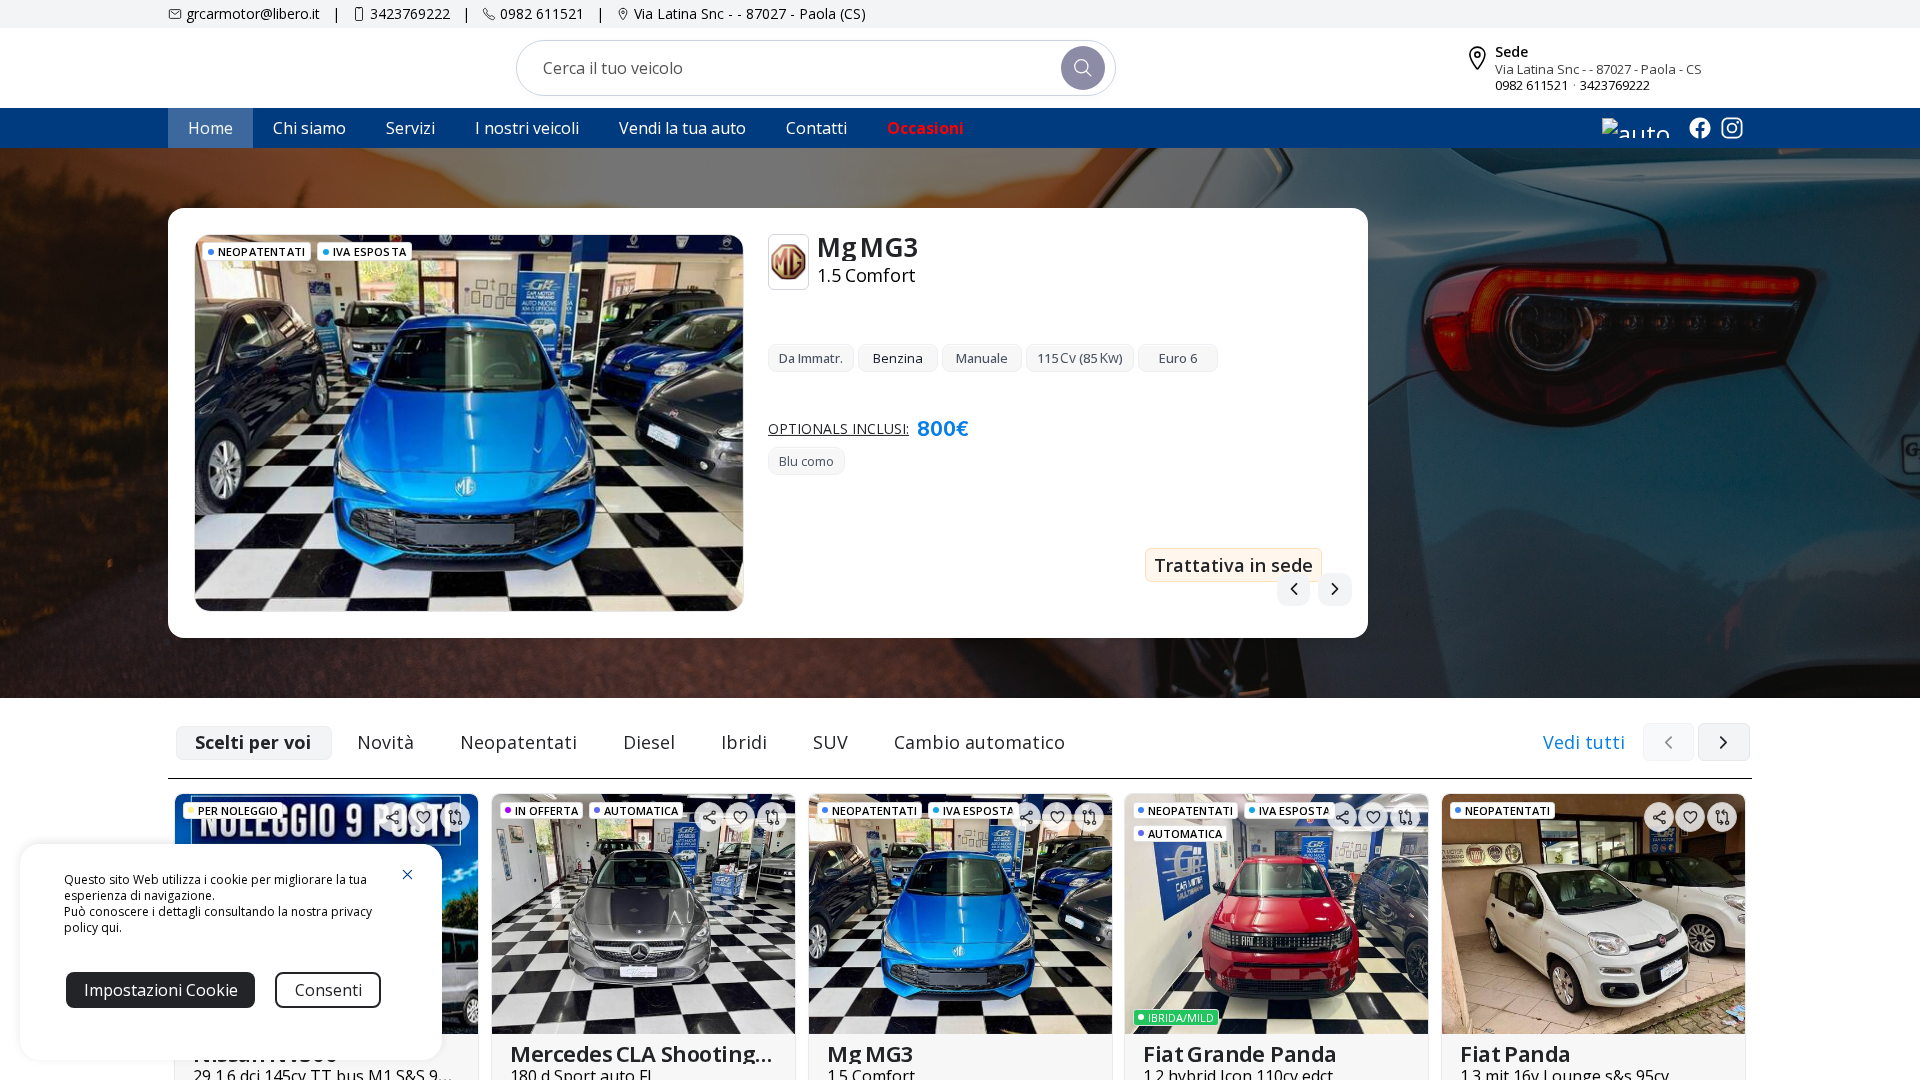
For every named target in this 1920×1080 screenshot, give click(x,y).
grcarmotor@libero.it (253, 13)
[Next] (1335, 589)
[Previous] (1294, 589)
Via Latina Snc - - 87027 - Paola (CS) (750, 13)
